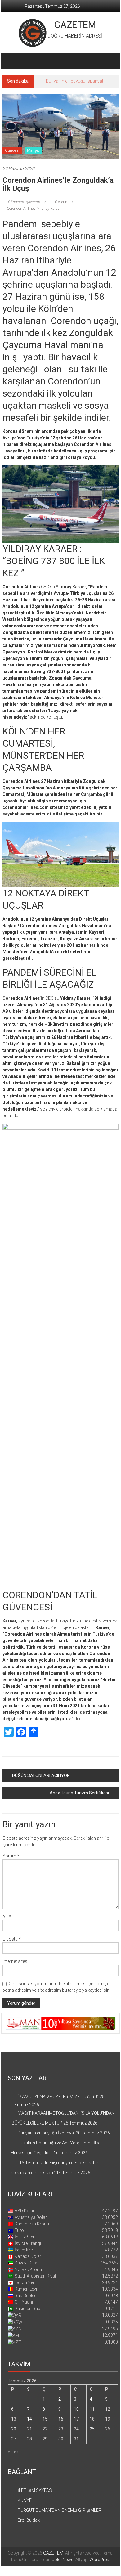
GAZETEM (75, 25)
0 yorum (61, 202)
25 (92, 2429)
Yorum (11, 1856)
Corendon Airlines (21, 209)
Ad (7, 1917)
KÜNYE (25, 2500)
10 (76, 2409)
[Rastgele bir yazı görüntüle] (112, 61)
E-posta (12, 1939)
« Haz (13, 2452)
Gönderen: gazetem (24, 202)
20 (14, 2429)
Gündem (12, 150)
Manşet (33, 150)
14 (29, 2419)
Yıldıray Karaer (49, 209)
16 (61, 2419)
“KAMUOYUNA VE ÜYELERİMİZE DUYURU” (58, 2097)
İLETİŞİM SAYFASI (35, 2490)
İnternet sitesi (15, 1961)
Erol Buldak (29, 2520)
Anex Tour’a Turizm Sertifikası (79, 1793)
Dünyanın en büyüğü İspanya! (74, 81)
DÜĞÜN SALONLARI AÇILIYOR (41, 1775)
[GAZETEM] (10, 61)
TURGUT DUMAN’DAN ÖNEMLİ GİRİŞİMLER (60, 2510)
